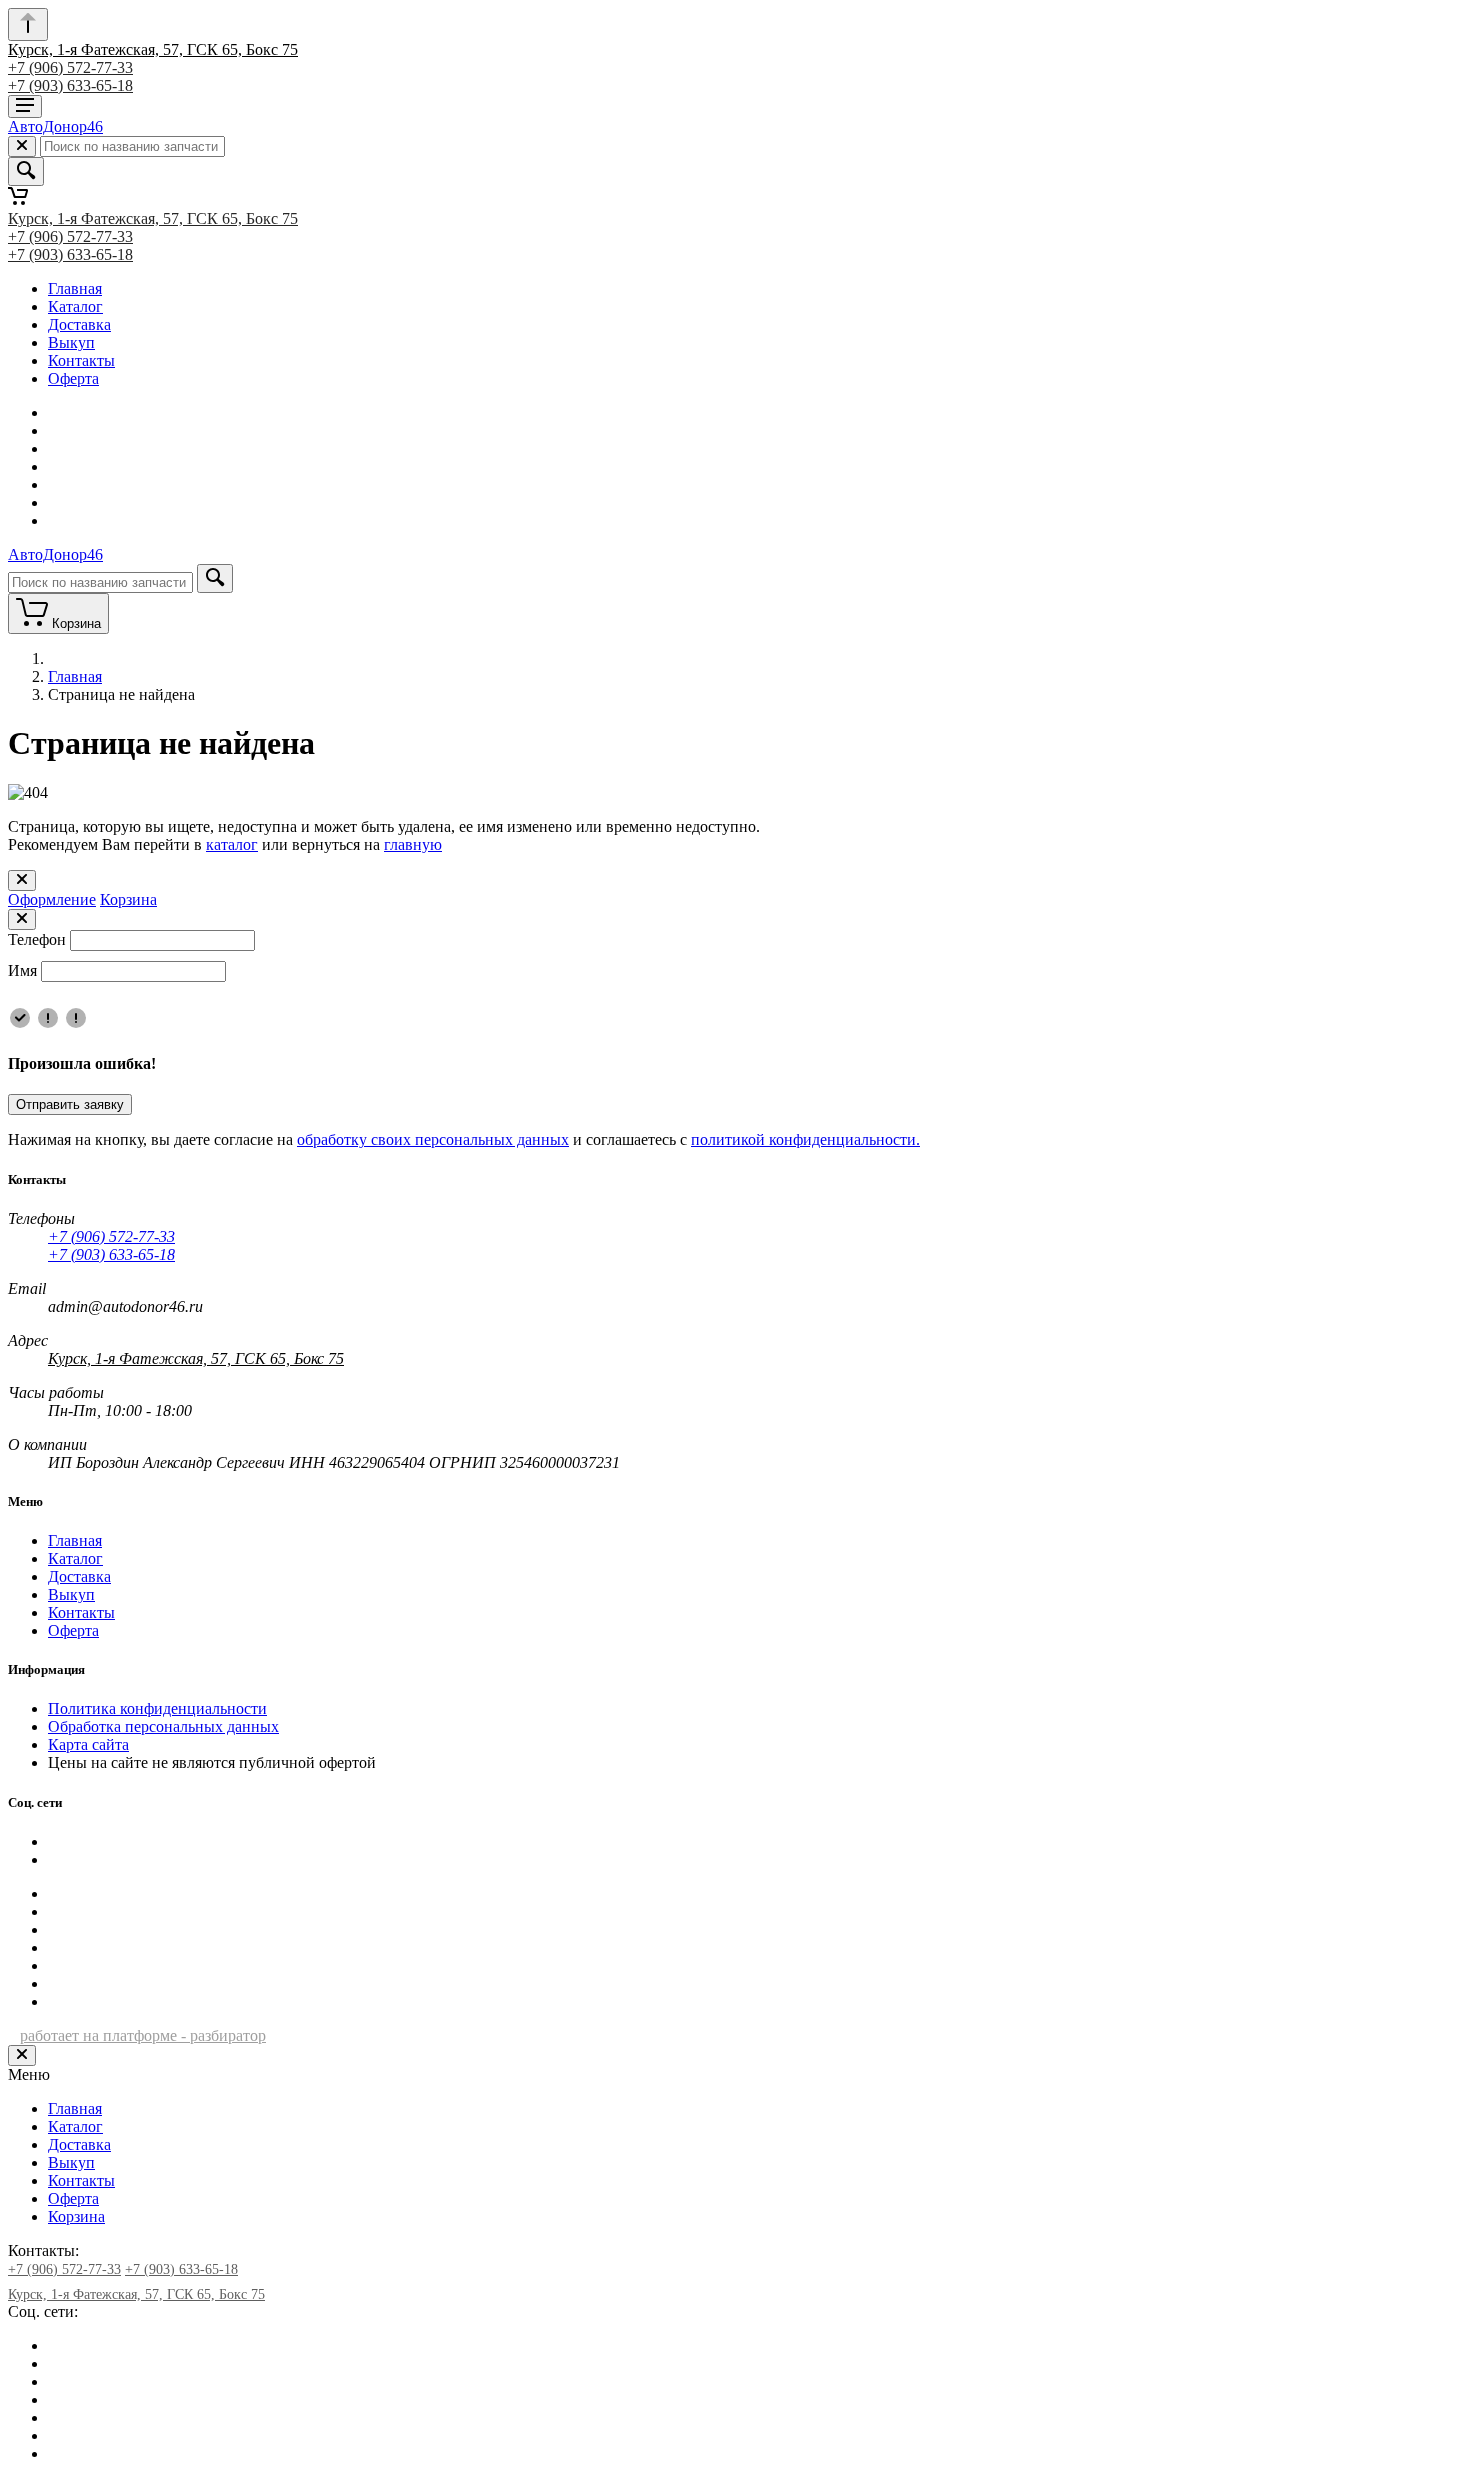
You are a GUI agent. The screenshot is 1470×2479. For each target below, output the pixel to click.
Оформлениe (52, 899)
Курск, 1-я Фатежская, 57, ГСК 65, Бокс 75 (153, 49)
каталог (232, 844)
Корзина (128, 899)
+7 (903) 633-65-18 (70, 85)
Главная (75, 288)
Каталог (75, 306)
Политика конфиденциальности (157, 1708)
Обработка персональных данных (163, 1726)
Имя (22, 970)
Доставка (79, 324)
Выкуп (71, 342)
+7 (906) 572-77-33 (70, 67)
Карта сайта (88, 1744)
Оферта (73, 378)
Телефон (37, 939)
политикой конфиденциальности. (805, 1139)
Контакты (81, 360)
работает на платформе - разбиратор (143, 2035)
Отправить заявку (70, 1104)
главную (413, 844)
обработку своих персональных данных (433, 1139)
